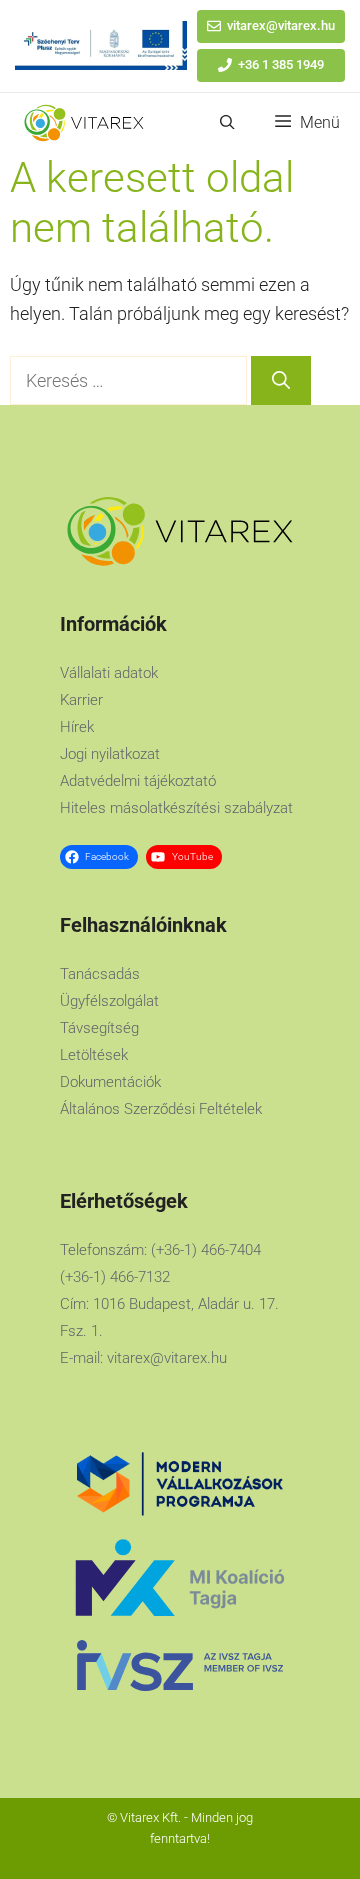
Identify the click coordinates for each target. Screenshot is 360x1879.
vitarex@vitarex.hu (281, 25)
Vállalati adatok (109, 673)
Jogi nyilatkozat (110, 754)
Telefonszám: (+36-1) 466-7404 (160, 1250)
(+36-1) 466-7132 (115, 1277)
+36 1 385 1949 (281, 64)
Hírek (77, 727)
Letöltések (94, 1055)
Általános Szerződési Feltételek (161, 1109)
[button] (227, 123)
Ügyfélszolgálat (109, 1001)
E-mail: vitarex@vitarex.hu (143, 1358)
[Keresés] (281, 380)
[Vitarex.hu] (84, 123)
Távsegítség (99, 1028)
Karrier (81, 700)
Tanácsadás (100, 974)
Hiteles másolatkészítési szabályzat (176, 808)
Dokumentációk (110, 1082)
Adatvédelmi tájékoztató (138, 781)
